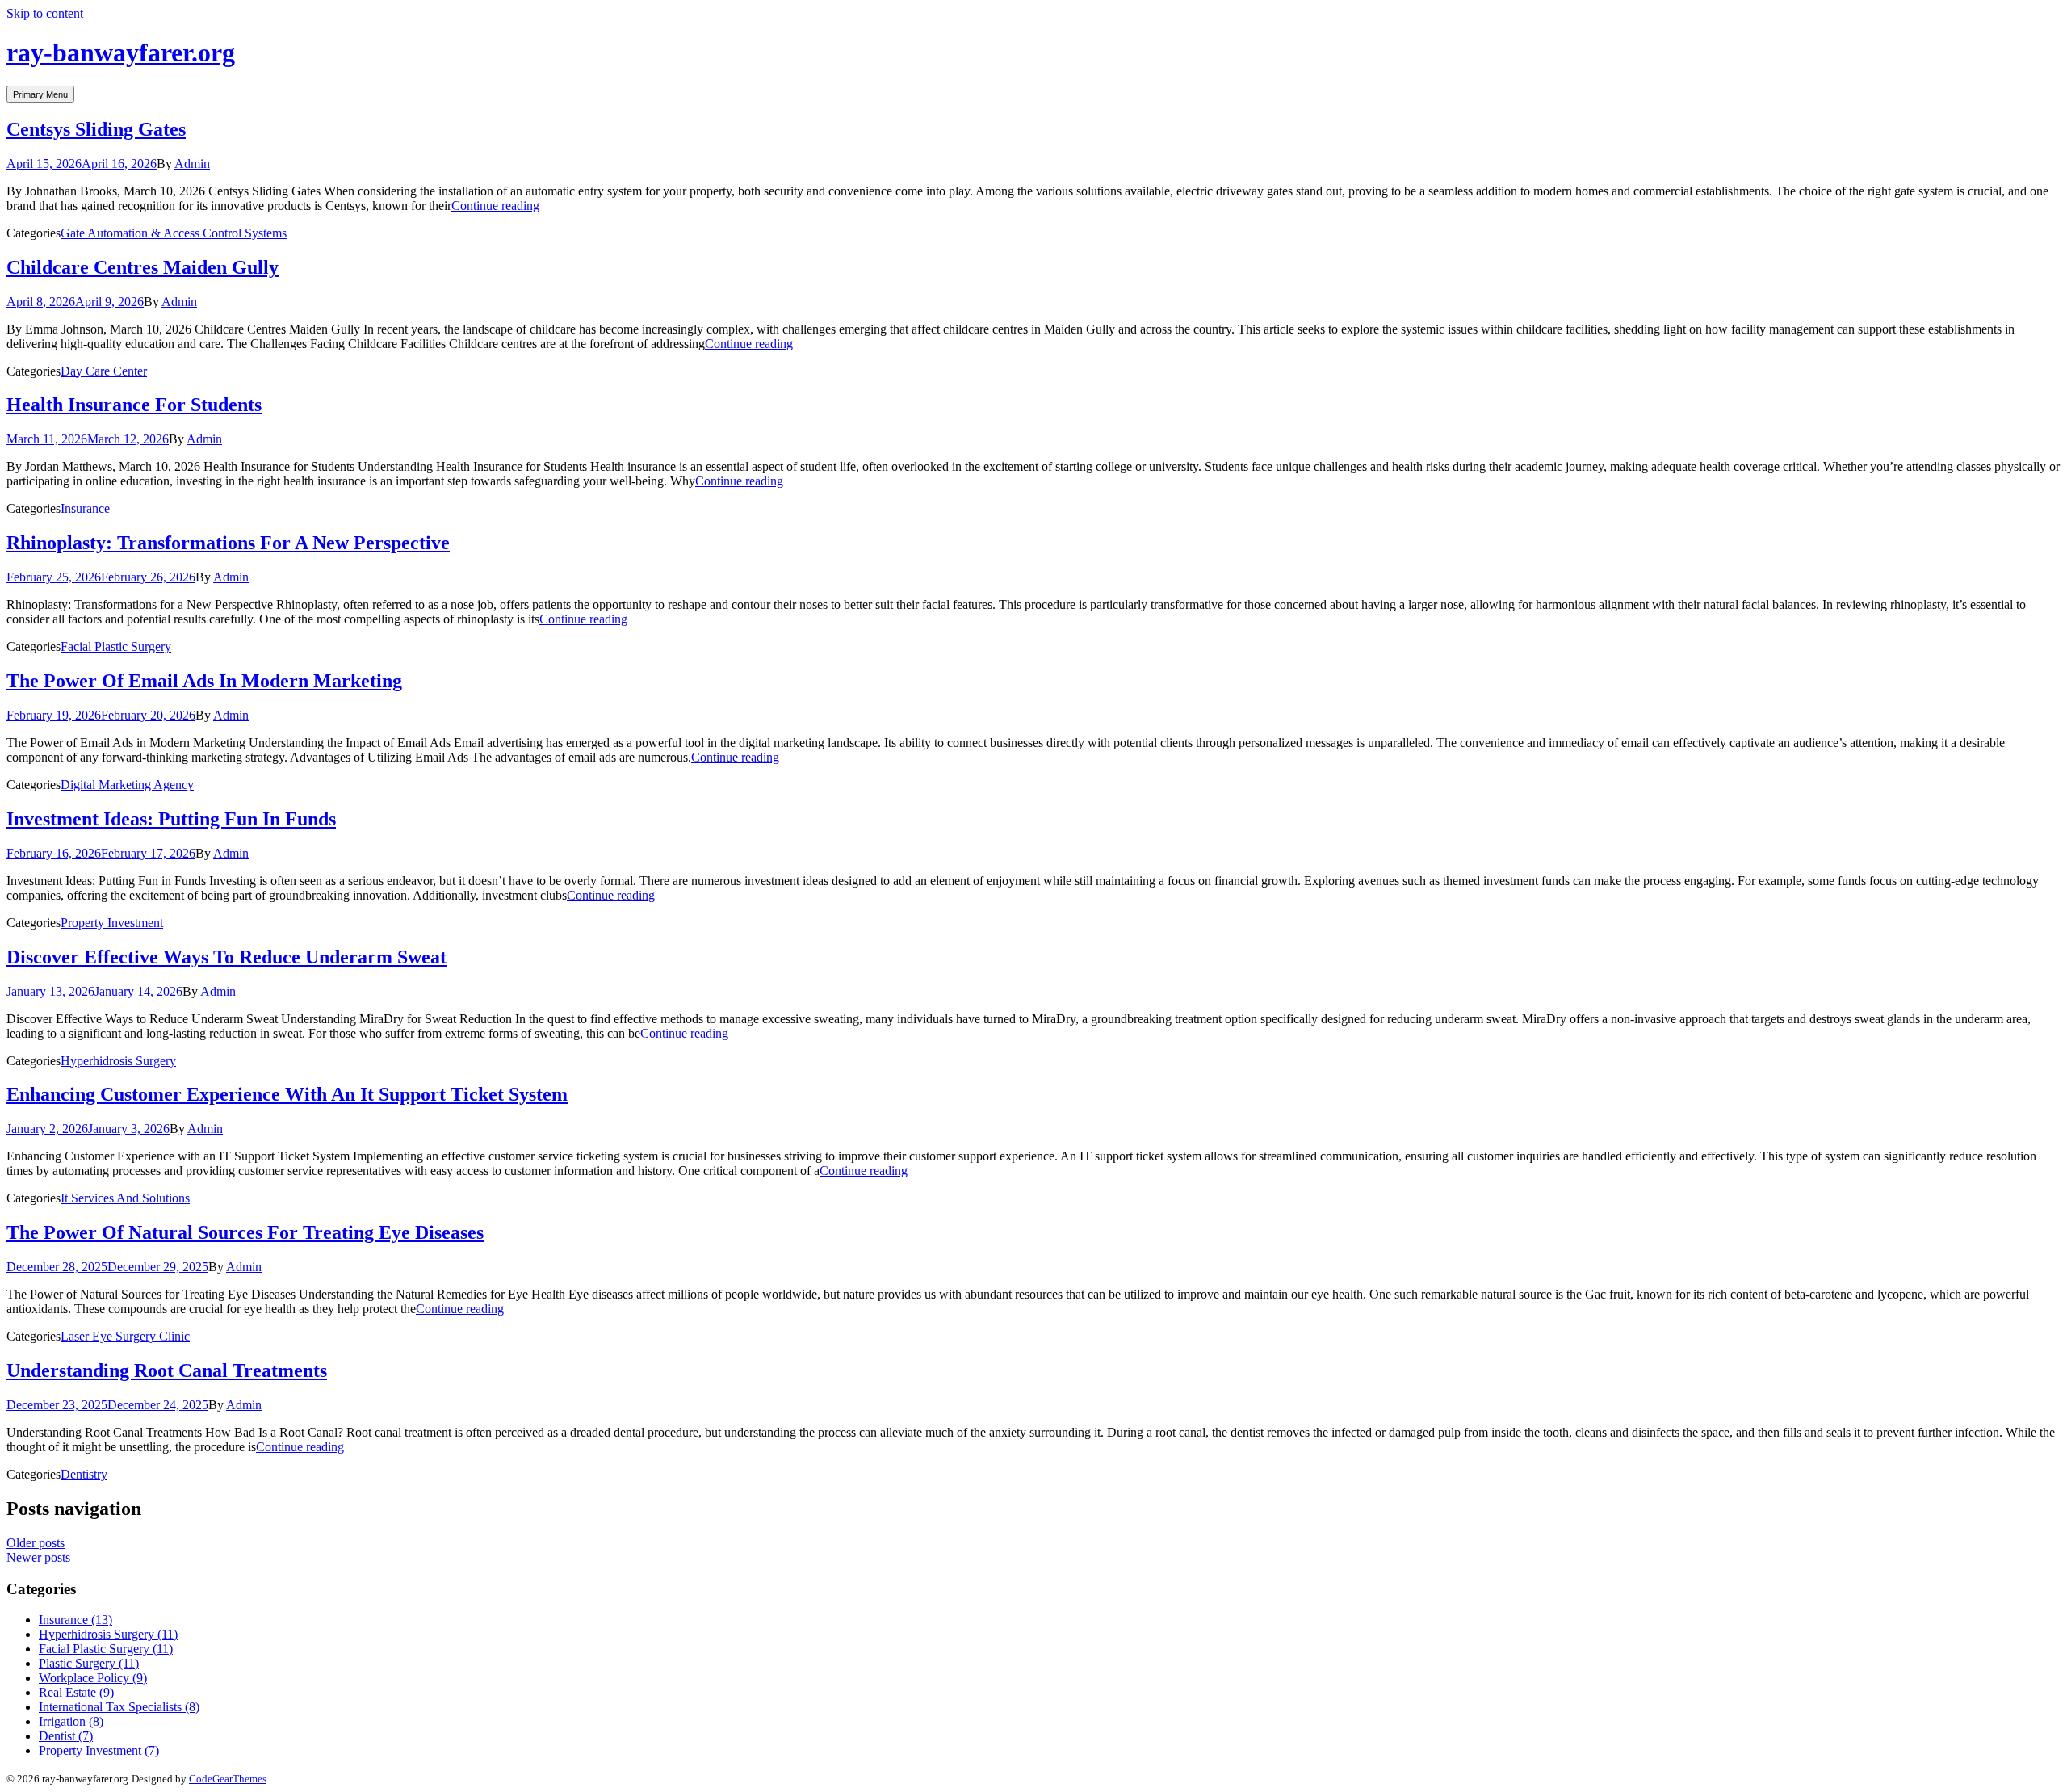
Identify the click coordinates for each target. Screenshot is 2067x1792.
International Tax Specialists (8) (119, 1707)
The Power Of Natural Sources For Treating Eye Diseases (245, 1232)
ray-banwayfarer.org (121, 52)
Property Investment (112, 923)
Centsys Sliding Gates (96, 129)
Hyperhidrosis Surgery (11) (108, 1634)
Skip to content (45, 13)
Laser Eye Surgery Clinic (125, 1336)
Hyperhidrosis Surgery (118, 1061)
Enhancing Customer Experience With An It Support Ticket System (287, 1094)
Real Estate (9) (76, 1692)
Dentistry (84, 1474)
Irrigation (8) (71, 1721)
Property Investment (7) (99, 1750)
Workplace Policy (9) (93, 1678)
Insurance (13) (75, 1620)
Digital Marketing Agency (127, 785)
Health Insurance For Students (134, 405)
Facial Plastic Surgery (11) (106, 1649)
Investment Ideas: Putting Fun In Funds (171, 819)
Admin (192, 164)
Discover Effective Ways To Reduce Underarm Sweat (226, 957)
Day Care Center (104, 371)
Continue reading (495, 206)
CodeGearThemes (228, 1779)
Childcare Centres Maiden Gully (143, 267)
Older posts (36, 1543)
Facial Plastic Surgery (116, 646)
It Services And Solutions (125, 1198)
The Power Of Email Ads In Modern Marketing (204, 681)
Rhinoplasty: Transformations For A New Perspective (228, 543)
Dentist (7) (66, 1736)
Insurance (85, 508)
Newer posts (38, 1557)
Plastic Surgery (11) (89, 1663)
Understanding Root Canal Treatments (167, 1370)
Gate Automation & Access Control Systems (174, 233)
